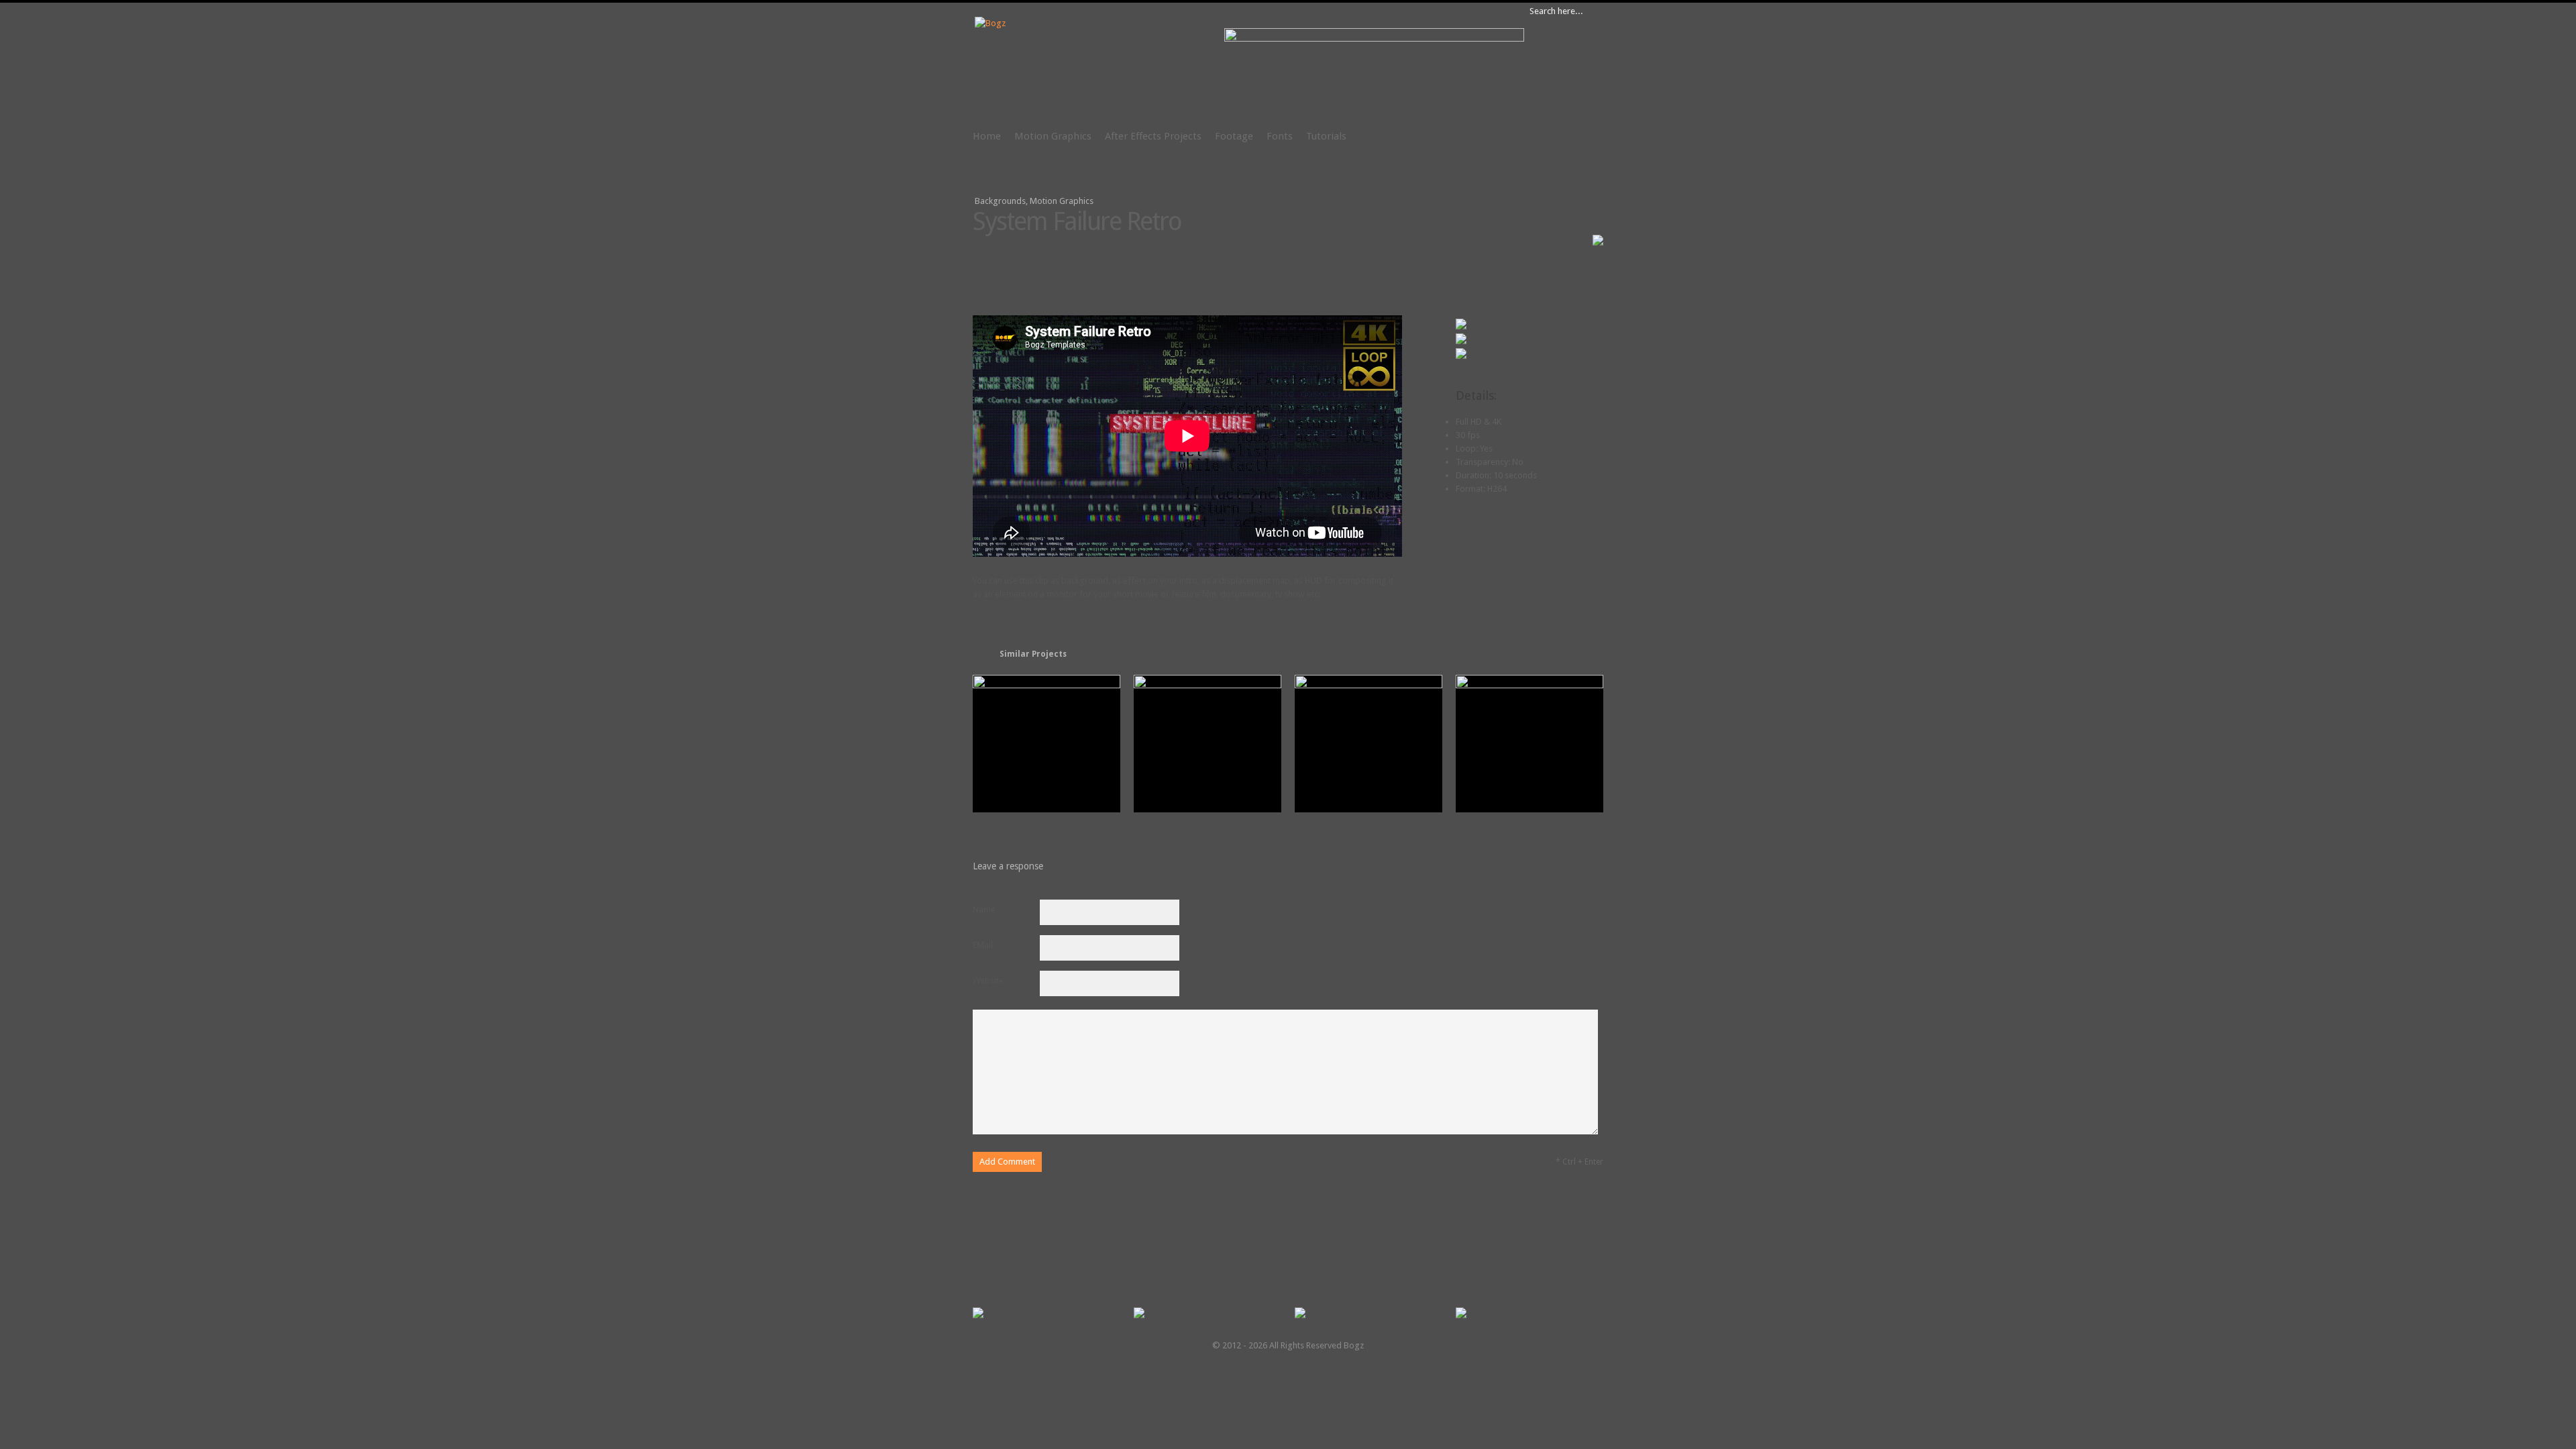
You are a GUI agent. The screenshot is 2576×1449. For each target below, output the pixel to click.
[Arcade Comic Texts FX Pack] (1046, 685)
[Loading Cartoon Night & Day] (1529, 685)
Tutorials (1326, 136)
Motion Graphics (1053, 136)
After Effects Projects (1153, 136)
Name (984, 909)
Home (987, 136)
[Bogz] (990, 23)
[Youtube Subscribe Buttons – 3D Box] (1207, 685)
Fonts (1280, 136)
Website (988, 980)
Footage (1234, 136)
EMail (983, 945)
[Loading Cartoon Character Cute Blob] (1368, 685)
